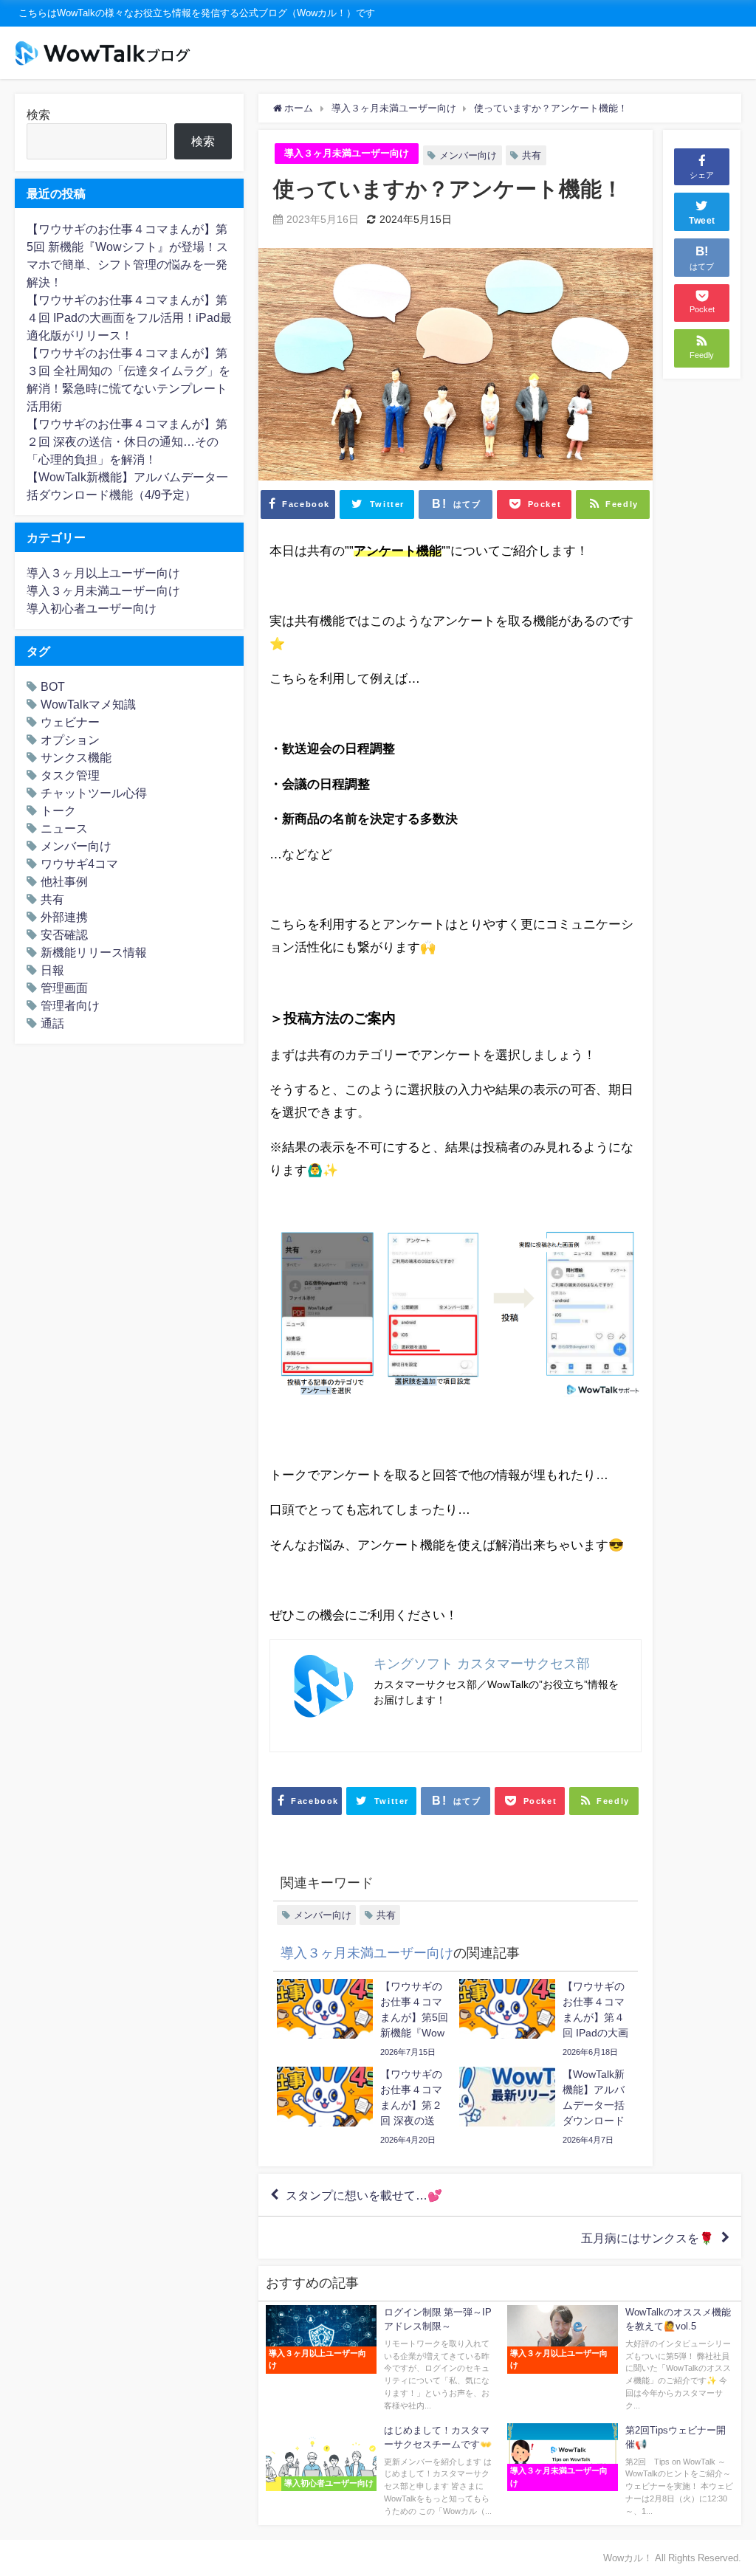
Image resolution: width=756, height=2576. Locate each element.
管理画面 (64, 988)
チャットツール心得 (94, 793)
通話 (52, 1023)
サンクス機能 (76, 757)
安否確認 (64, 934)
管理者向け (70, 1005)
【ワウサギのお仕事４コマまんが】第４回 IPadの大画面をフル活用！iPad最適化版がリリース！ (129, 317)
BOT (53, 686)
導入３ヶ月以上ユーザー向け (103, 573)
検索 (38, 114)
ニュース (64, 828)
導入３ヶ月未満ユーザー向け (347, 153)
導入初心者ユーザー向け (92, 608)
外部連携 (64, 917)
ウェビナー (70, 722)
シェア (702, 175)
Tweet (702, 221)
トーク (58, 810)
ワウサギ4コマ (79, 864)
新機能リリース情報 (94, 952)
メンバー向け (468, 155)
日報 (52, 970)
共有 (532, 155)
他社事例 (64, 881)
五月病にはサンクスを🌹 (647, 2238)
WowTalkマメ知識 (88, 704)
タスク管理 (70, 775)
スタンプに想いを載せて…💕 (364, 2195)
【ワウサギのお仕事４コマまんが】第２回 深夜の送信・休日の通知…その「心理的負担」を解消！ (127, 441)
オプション (70, 740)
